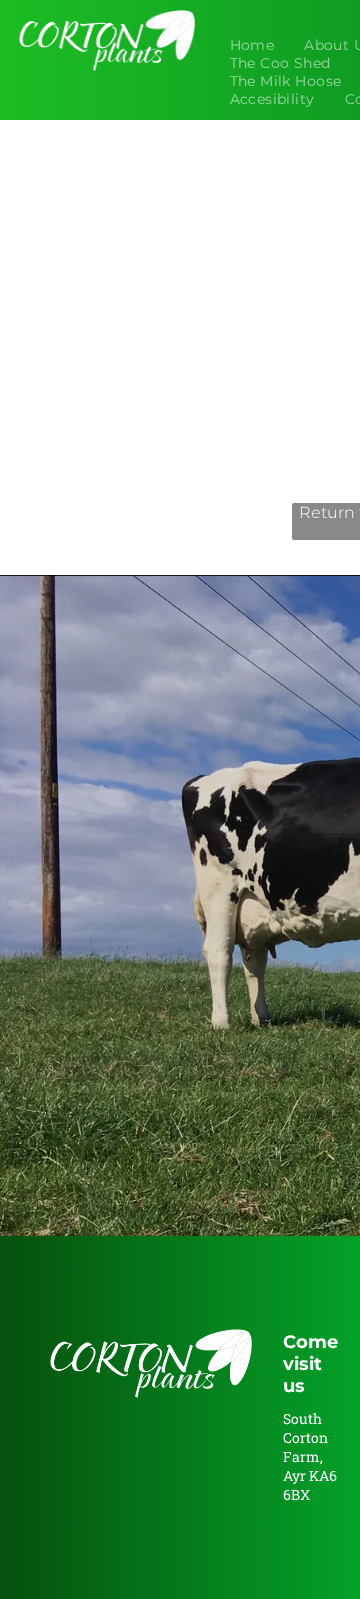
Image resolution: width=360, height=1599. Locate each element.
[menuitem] (252, 45)
